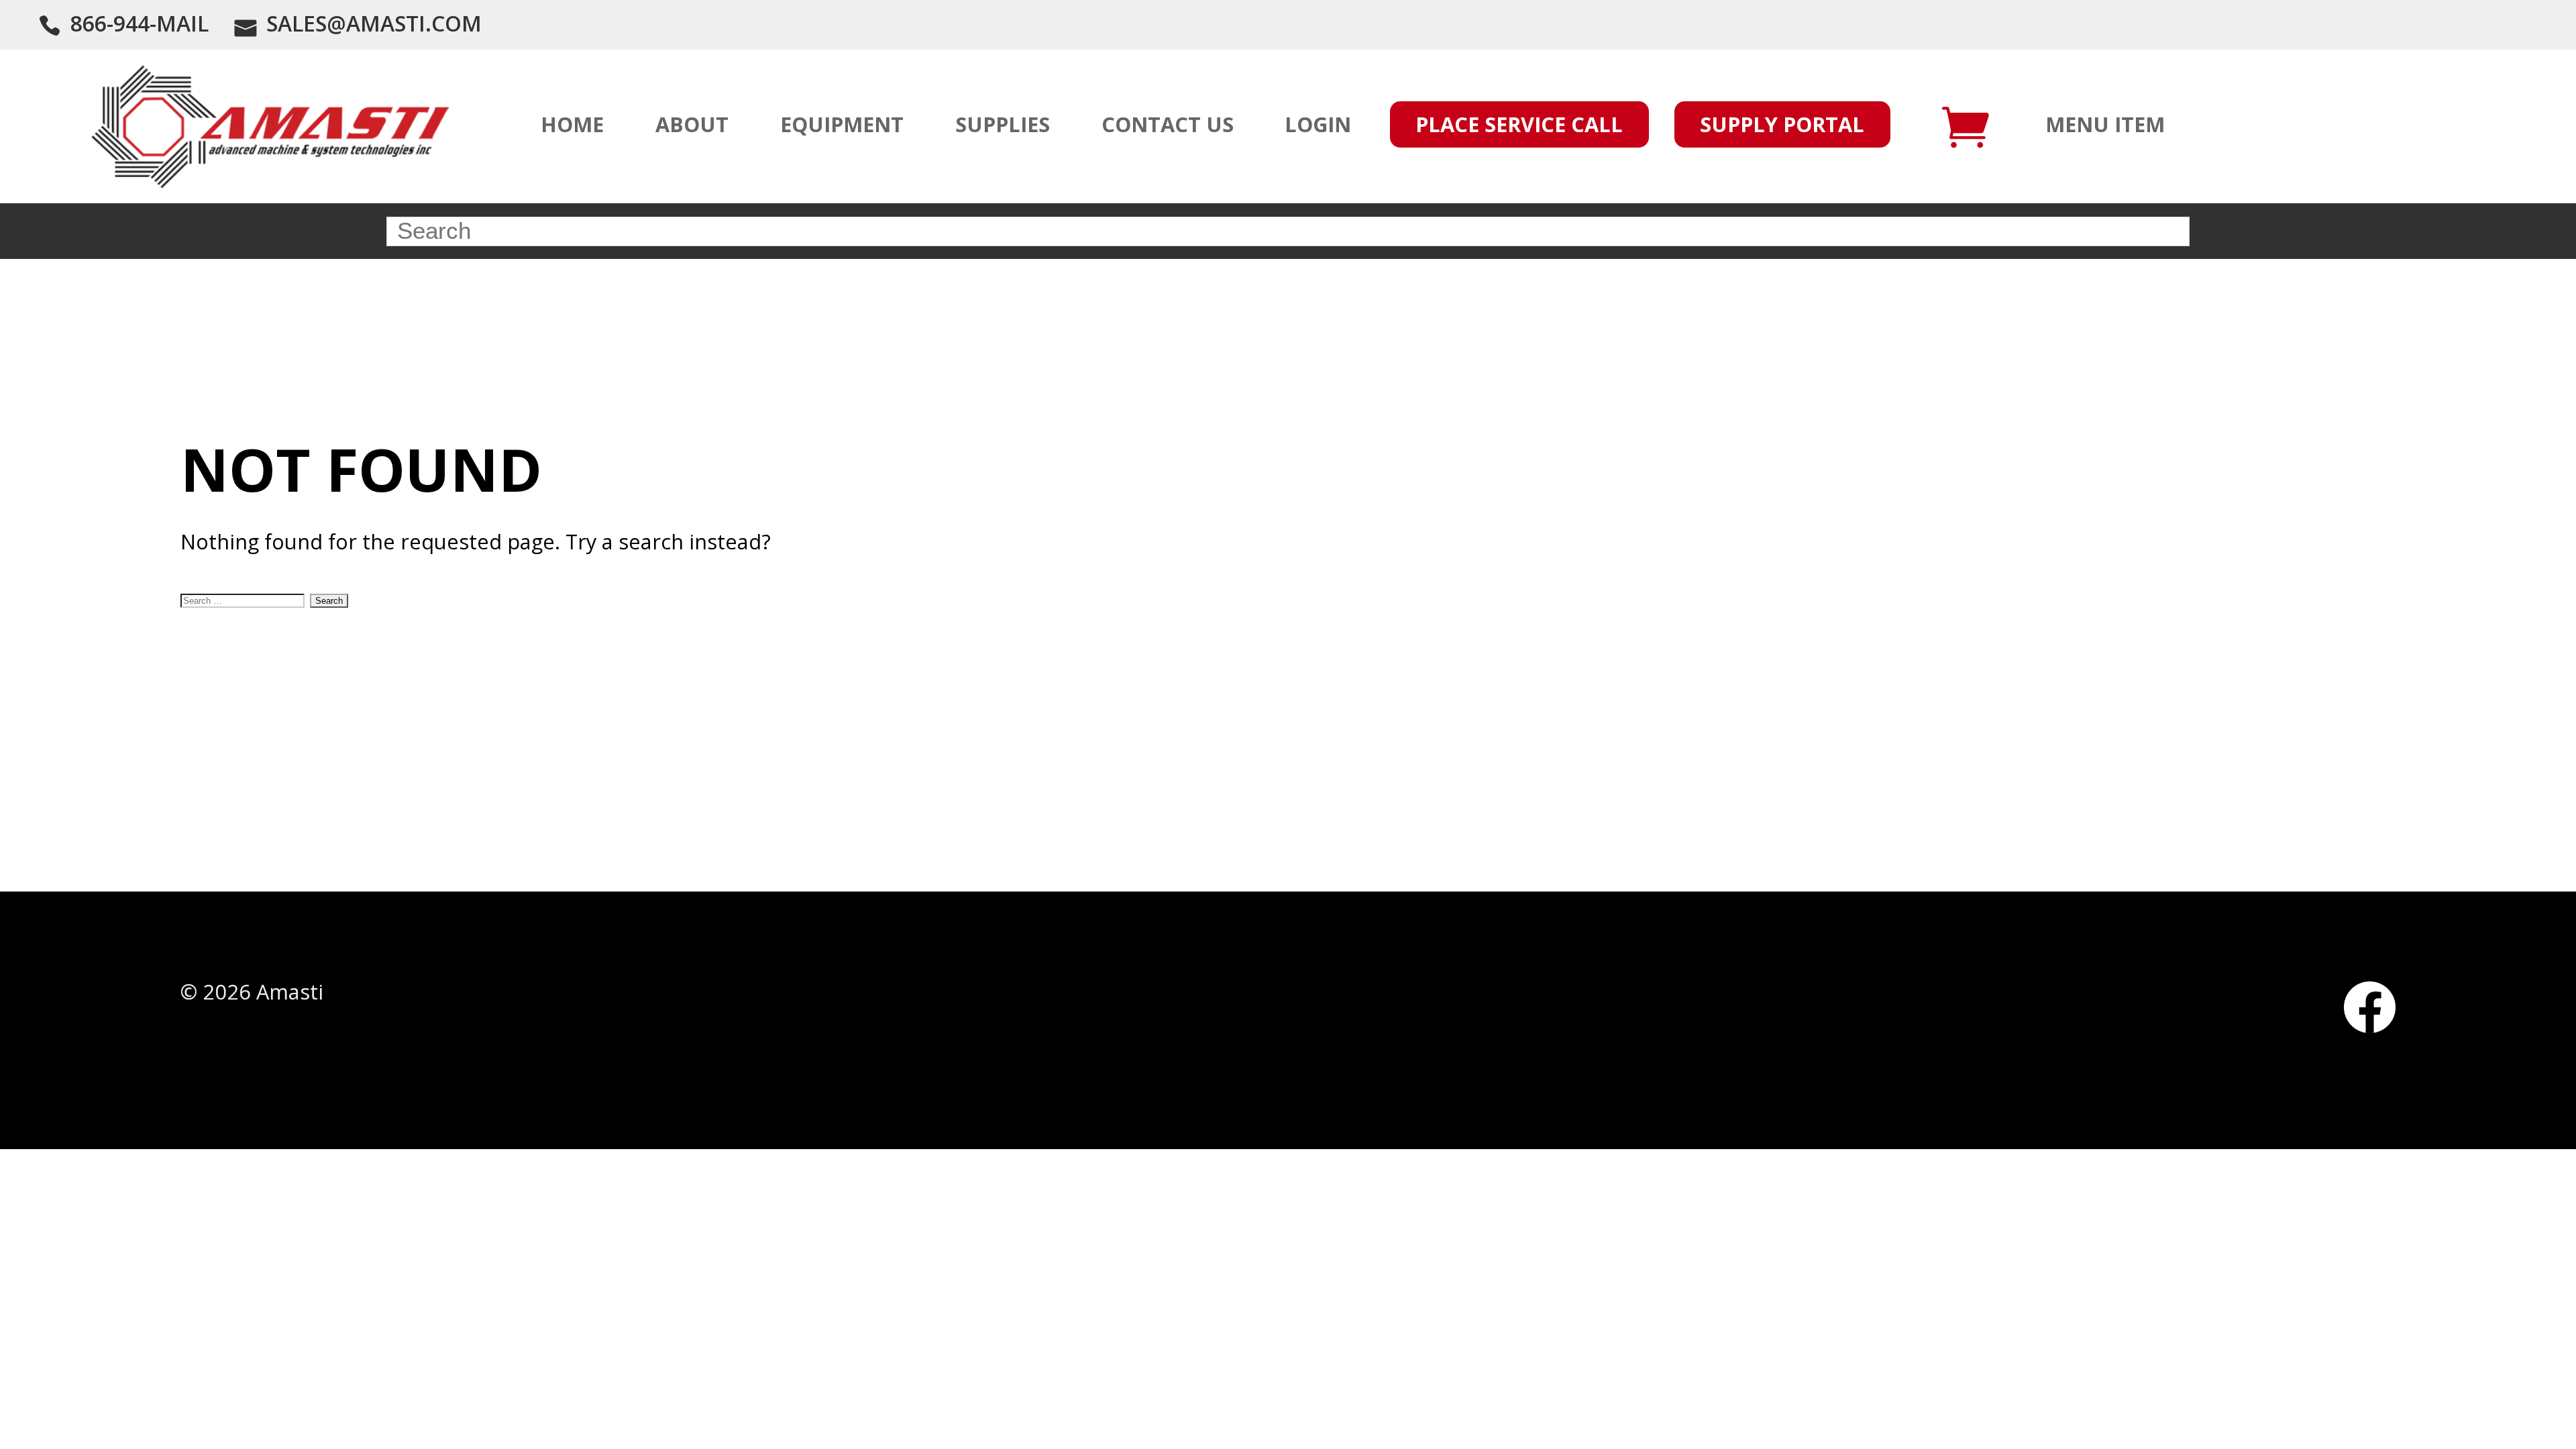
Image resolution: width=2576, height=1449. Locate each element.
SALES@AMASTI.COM (374, 23)
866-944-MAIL (140, 23)
